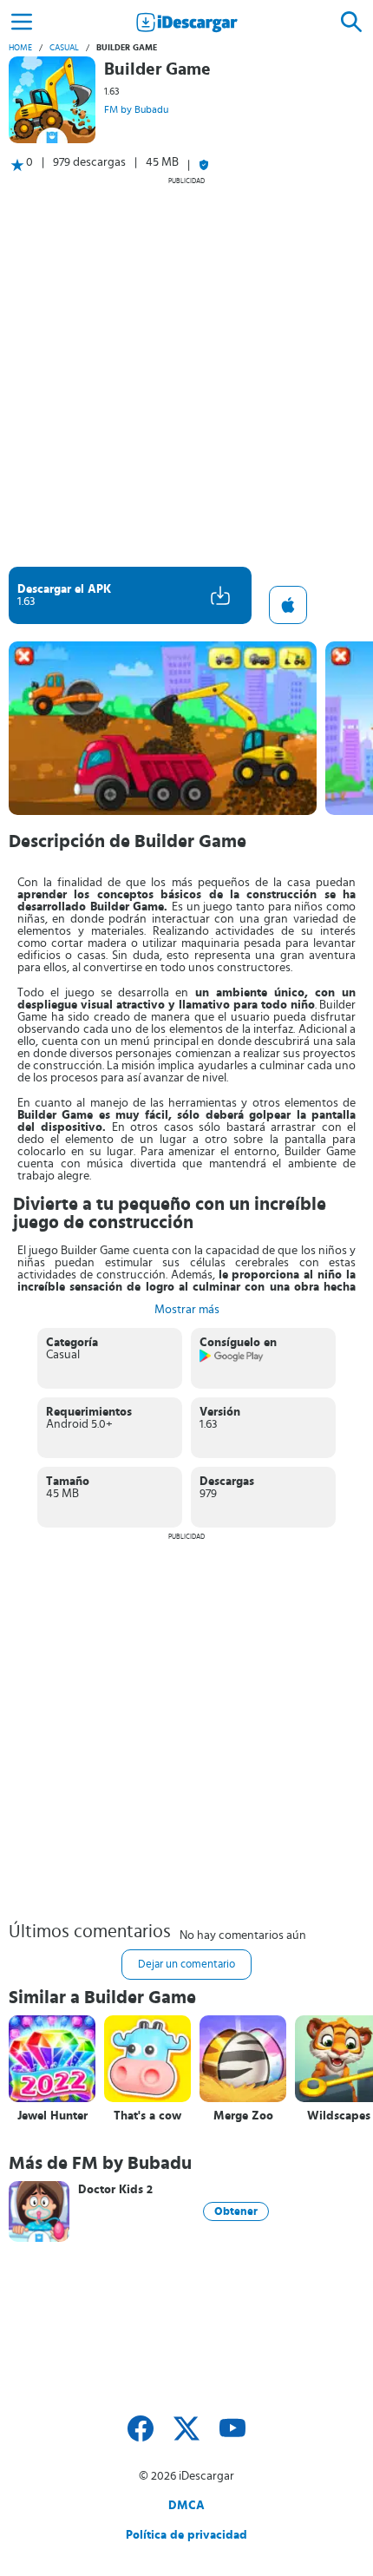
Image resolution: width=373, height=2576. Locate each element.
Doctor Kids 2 (115, 2190)
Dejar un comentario (186, 1965)
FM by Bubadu (136, 109)
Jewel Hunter (52, 2116)
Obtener (236, 2211)
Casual (64, 48)
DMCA (186, 2506)
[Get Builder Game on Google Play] (232, 1359)
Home (20, 48)
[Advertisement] (186, 371)
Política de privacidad (186, 2535)
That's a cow (147, 2116)
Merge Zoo (243, 2116)
